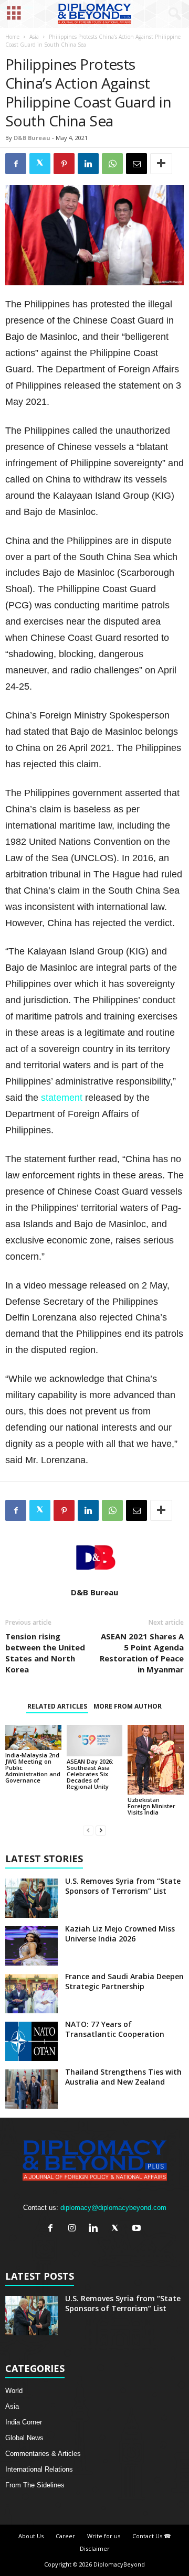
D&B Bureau (32, 138)
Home (12, 37)
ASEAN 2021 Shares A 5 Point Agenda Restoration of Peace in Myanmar (142, 1653)
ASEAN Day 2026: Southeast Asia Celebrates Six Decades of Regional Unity (90, 1774)
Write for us (104, 2536)
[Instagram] (74, 2229)
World (14, 2391)
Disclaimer (95, 2548)
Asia (34, 37)
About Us (31, 2536)
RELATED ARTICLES (57, 1706)
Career (65, 2536)
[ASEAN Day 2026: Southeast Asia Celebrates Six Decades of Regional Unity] (95, 1741)
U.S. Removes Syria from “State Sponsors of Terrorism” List (123, 1886)
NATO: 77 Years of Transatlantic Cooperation (115, 2029)
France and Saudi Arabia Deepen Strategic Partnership (124, 1981)
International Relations (39, 2469)
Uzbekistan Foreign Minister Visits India (151, 1806)
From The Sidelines (35, 2485)
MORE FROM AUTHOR (128, 1706)
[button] (173, 14)
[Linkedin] (96, 2229)
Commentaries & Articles (43, 2454)
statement (63, 1098)
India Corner (24, 2422)
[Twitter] (117, 2229)
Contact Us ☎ (152, 2536)
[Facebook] (53, 2229)
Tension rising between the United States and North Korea (45, 1653)
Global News (24, 2438)
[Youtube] (138, 2229)
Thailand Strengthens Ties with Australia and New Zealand (123, 2077)
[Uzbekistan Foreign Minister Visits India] (156, 1760)
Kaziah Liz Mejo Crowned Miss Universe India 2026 (120, 1934)
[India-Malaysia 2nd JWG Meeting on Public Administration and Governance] (33, 1737)
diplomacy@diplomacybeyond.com (113, 2208)
